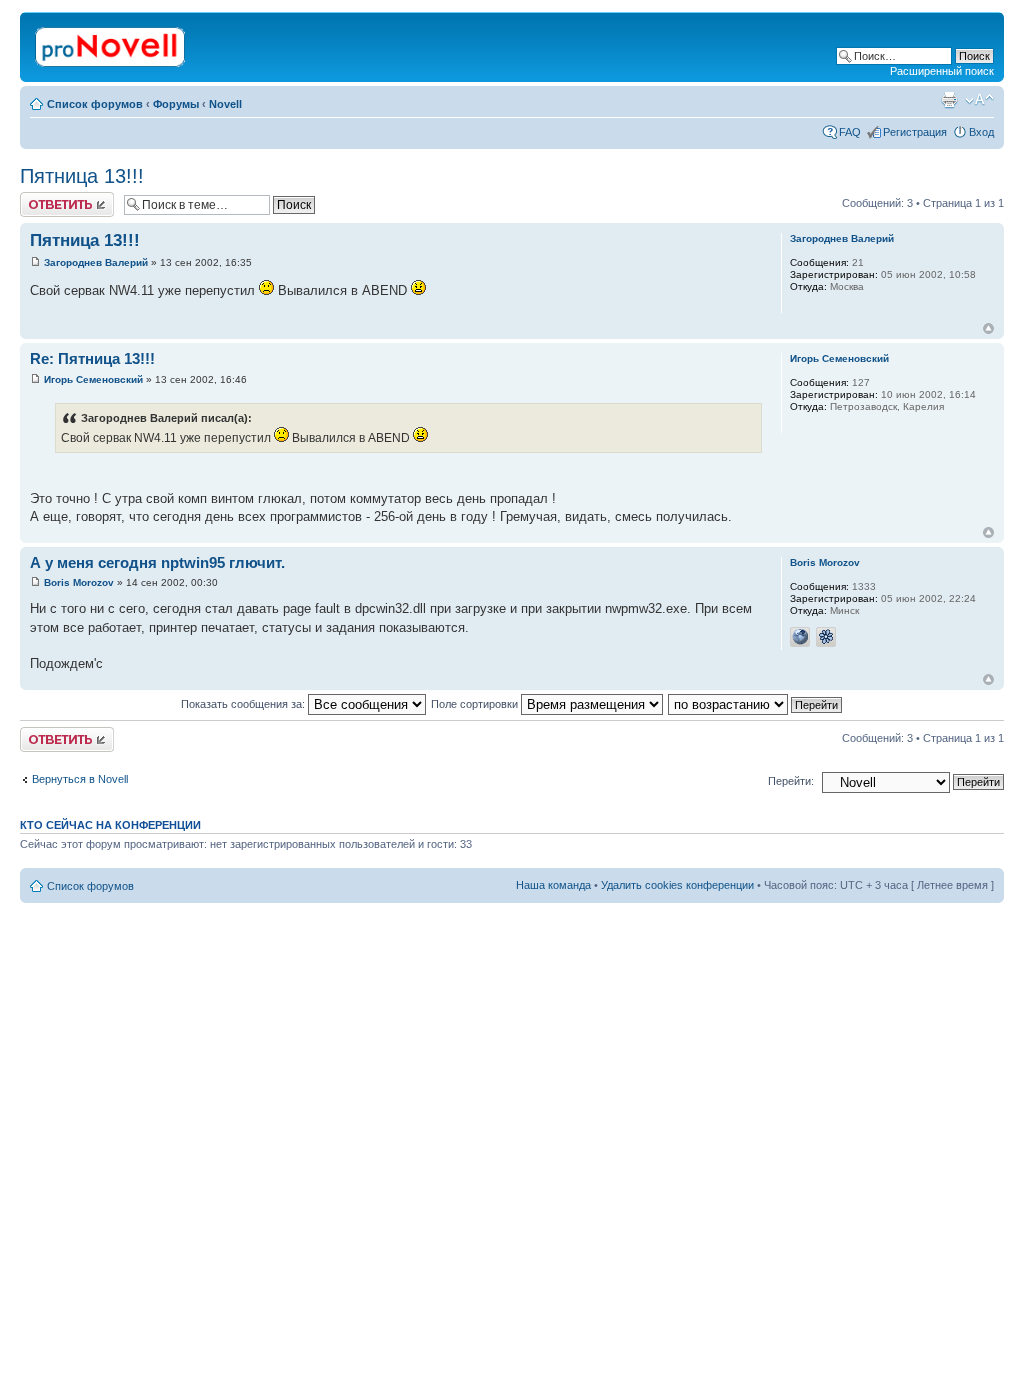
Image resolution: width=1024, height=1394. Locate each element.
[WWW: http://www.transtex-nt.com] (800, 637)
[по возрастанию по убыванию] (756, 704)
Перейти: (791, 781)
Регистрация (915, 132)
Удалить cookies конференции (677, 885)
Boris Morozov (79, 582)
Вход (981, 132)
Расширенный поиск (942, 71)
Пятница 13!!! (82, 176)
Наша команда (553, 885)
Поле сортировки (476, 704)
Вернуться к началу (988, 328)
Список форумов (95, 104)
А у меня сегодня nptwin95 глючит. (157, 562)
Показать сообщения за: (244, 704)
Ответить (44, 198)
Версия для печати (949, 100)
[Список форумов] (111, 43)
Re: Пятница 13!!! (92, 358)
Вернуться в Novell (80, 779)
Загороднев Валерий (96, 262)
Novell (225, 104)
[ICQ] (826, 637)
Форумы (176, 104)
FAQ (850, 132)
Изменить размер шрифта (979, 100)
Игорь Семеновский (93, 379)
